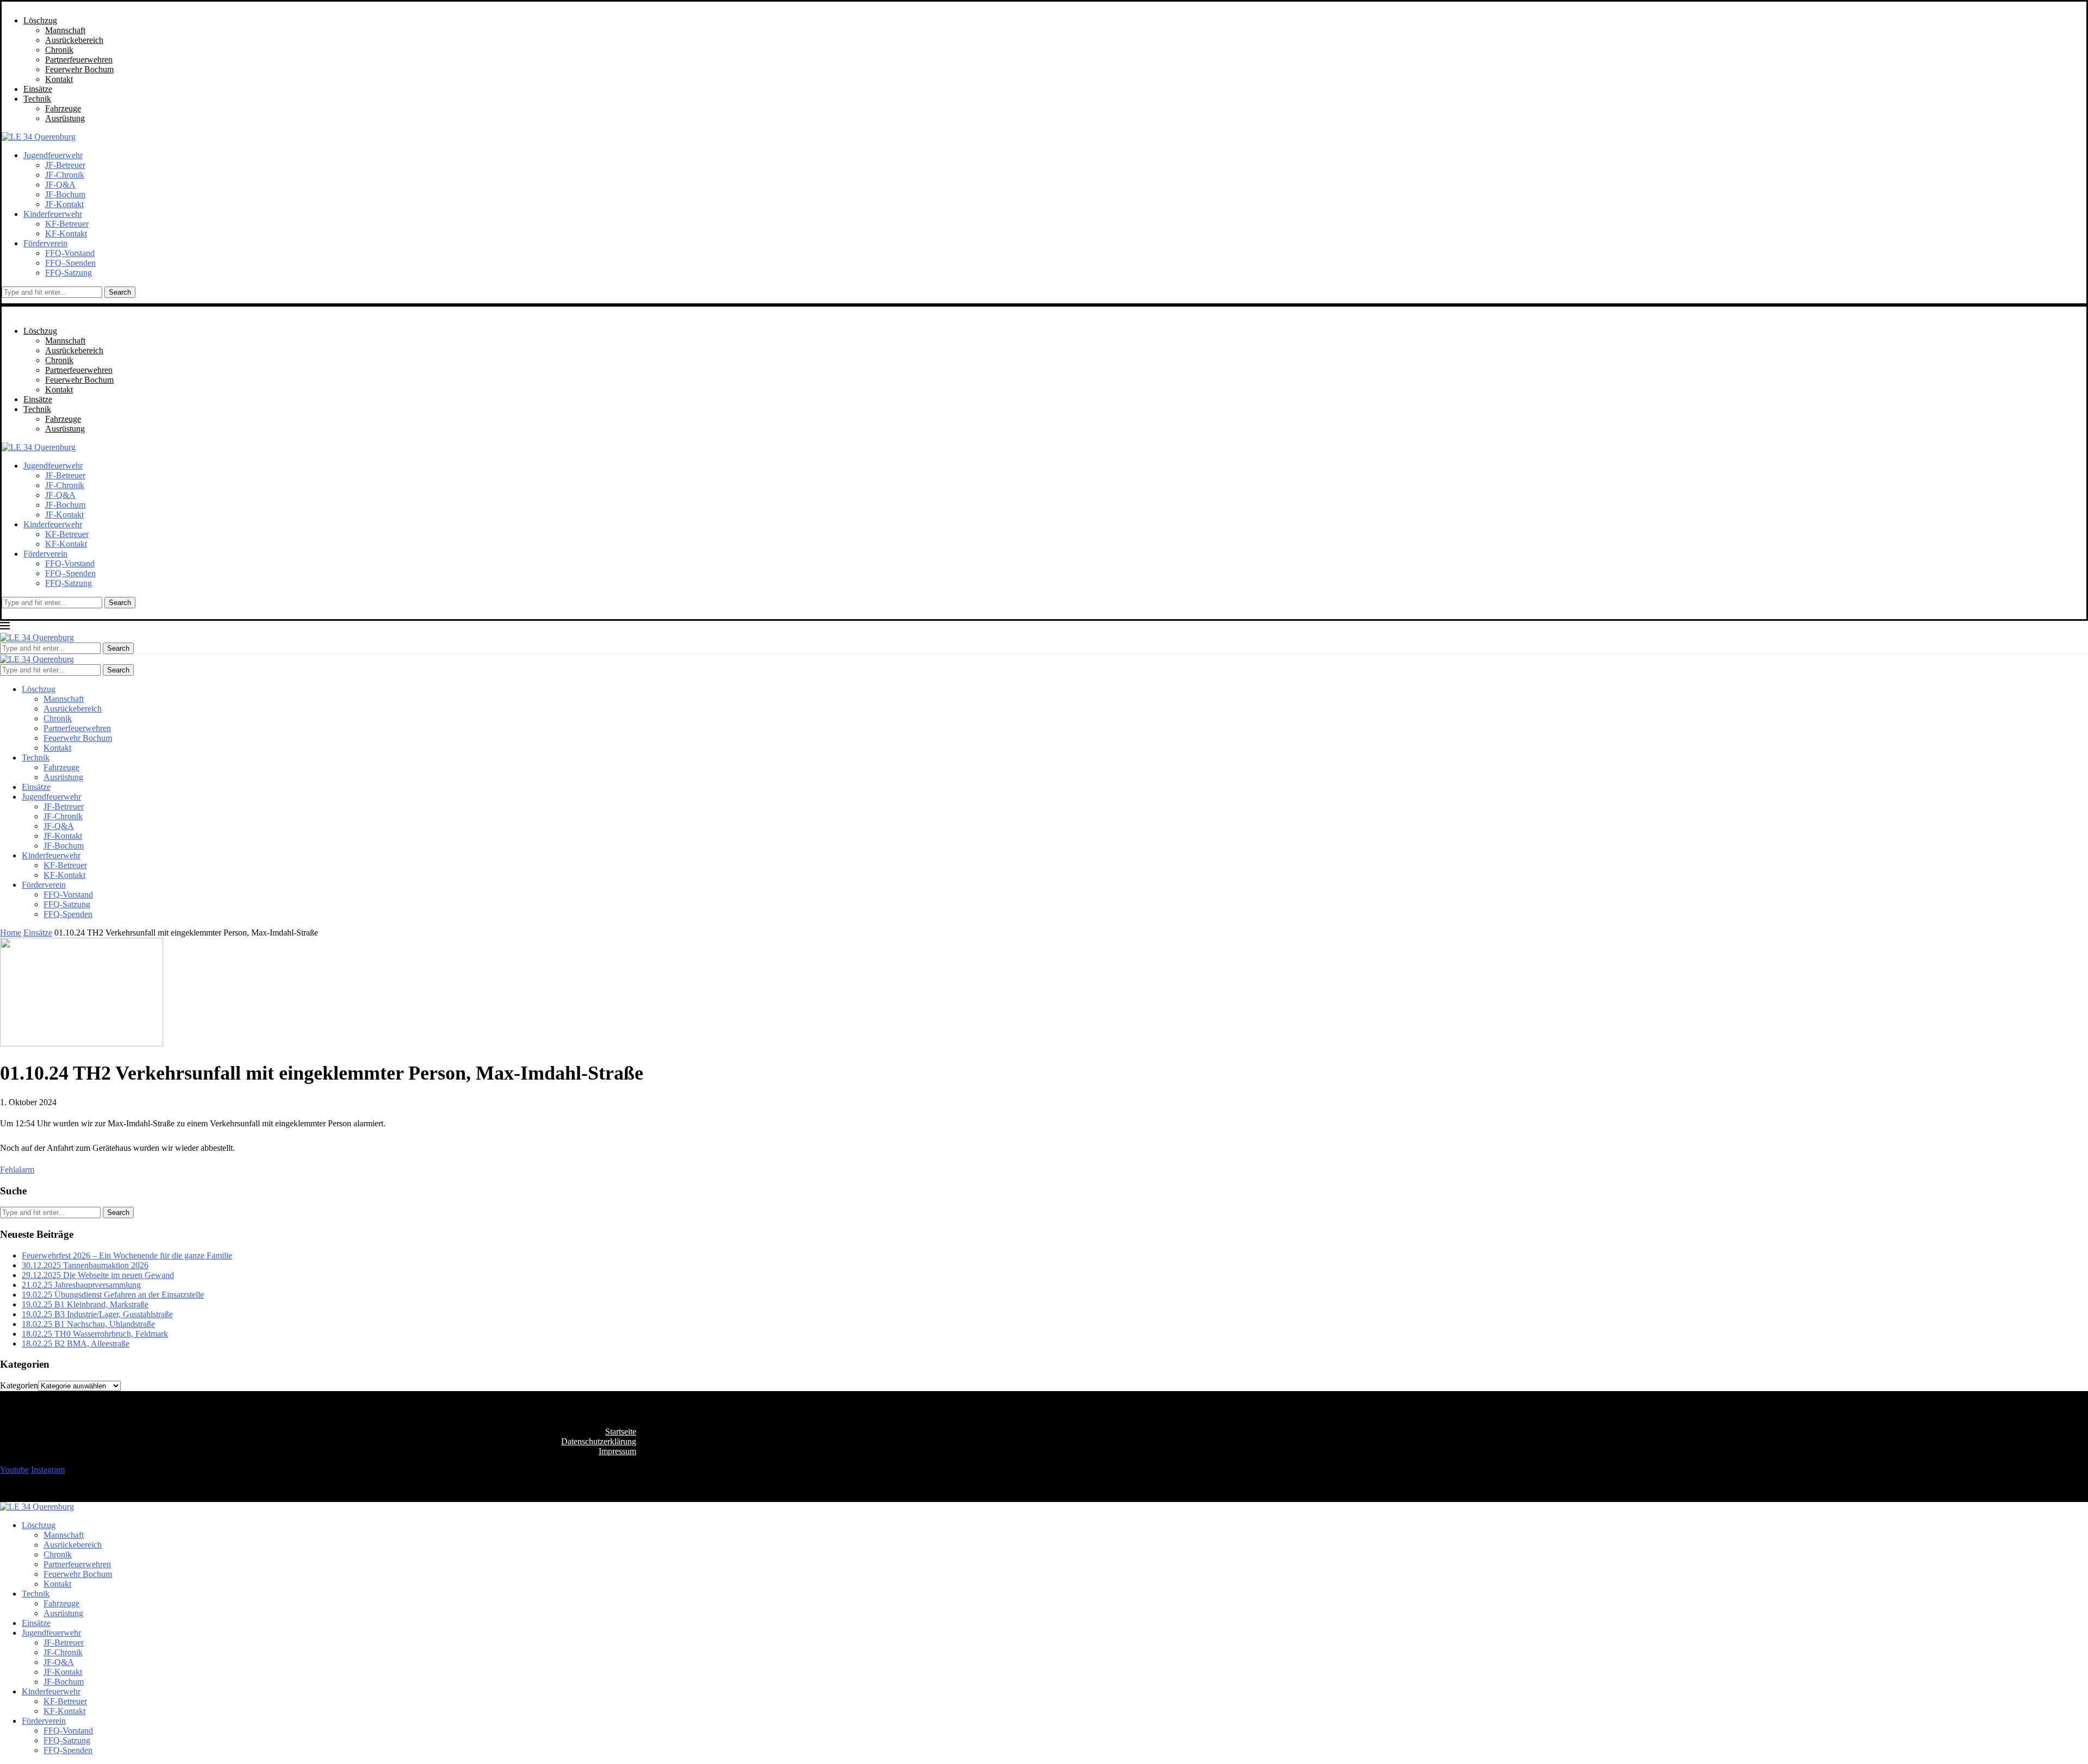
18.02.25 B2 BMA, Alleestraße (76, 1344)
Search (120, 292)
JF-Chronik (65, 175)
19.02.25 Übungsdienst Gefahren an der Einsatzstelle (113, 1295)
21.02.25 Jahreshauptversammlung (81, 1285)
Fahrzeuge (63, 108)
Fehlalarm (17, 1170)
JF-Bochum (65, 194)
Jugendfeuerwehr (53, 155)
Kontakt (59, 79)
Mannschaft (65, 30)
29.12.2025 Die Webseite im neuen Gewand (98, 1275)
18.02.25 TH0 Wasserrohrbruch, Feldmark (95, 1334)
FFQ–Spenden (70, 263)
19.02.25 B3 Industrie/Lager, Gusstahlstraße (97, 1314)
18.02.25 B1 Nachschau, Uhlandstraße (88, 1324)
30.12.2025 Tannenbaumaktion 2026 (85, 1265)
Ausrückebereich (74, 40)
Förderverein (45, 243)
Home (11, 933)
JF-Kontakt (64, 204)
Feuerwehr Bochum (79, 69)
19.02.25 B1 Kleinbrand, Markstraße (85, 1304)
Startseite (621, 1432)
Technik (37, 99)
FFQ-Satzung (69, 273)
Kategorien (19, 1385)
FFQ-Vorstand (70, 253)
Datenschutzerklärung (599, 1441)
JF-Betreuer (65, 165)
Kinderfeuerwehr (53, 214)
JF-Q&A (60, 185)
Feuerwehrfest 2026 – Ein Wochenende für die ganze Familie (127, 1255)
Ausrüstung (65, 118)
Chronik (59, 50)
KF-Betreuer (67, 224)
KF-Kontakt (66, 233)
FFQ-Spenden (68, 914)
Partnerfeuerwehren (79, 60)
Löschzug (40, 20)
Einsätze (38, 89)
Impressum (617, 1451)
